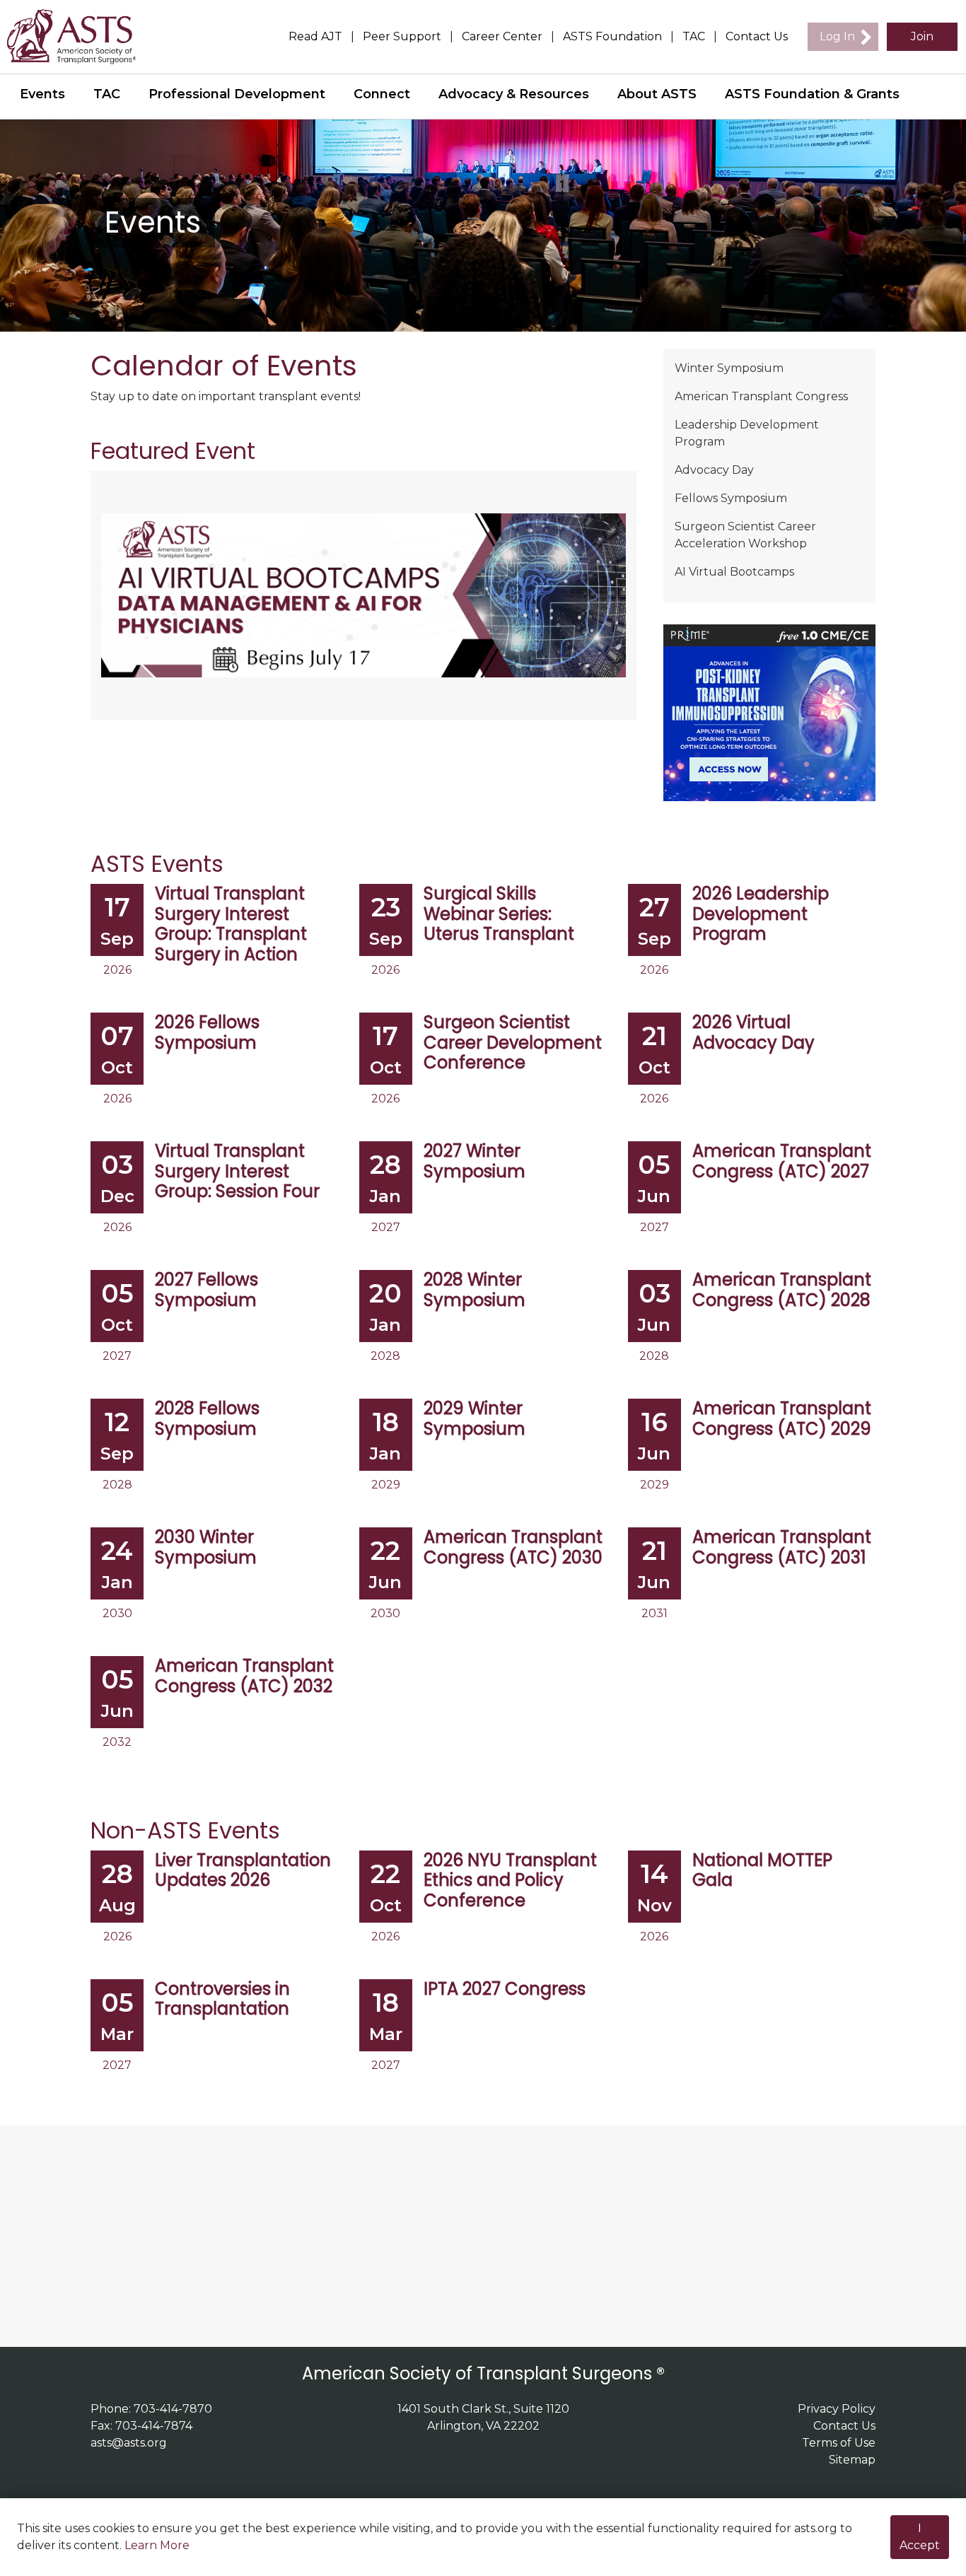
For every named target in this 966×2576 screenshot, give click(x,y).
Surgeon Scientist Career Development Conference (513, 1043)
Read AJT (315, 36)
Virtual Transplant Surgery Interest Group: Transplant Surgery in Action (231, 925)
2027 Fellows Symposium (206, 1290)
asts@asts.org (129, 2443)
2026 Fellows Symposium (207, 1033)
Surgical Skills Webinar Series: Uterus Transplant (499, 914)
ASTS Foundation (612, 36)
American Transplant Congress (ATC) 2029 (782, 1419)
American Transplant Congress (761, 396)
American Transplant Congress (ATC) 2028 (782, 1290)
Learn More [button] (157, 2545)
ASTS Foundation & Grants (812, 94)
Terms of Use (839, 2443)
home (80, 37)
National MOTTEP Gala (762, 1871)
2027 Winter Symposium (475, 1162)
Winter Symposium (729, 368)
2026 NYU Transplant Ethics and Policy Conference (510, 1881)
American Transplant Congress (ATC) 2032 (244, 1677)
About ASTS (657, 94)
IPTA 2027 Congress (505, 1989)
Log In (837, 36)
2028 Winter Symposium (475, 1290)
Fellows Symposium (731, 498)
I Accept (920, 2537)
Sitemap (852, 2460)
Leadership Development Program (747, 433)
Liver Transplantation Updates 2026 (243, 1871)
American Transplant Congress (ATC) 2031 (782, 1548)
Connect (382, 94)
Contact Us (757, 36)
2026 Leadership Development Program (761, 914)
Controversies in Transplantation (222, 2000)
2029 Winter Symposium (475, 1419)
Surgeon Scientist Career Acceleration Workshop (745, 535)
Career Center (502, 36)
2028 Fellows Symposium (207, 1419)
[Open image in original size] (363, 594)
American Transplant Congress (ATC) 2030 (513, 1548)
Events (42, 94)
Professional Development (237, 94)
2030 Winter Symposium (206, 1548)
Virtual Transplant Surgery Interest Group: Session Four (237, 1172)
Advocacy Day (714, 470)
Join (922, 36)
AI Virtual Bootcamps (734, 572)
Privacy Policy (837, 2409)
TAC (694, 36)
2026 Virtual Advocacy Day (753, 1033)
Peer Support (402, 36)
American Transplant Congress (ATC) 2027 (782, 1162)
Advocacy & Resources (514, 94)
